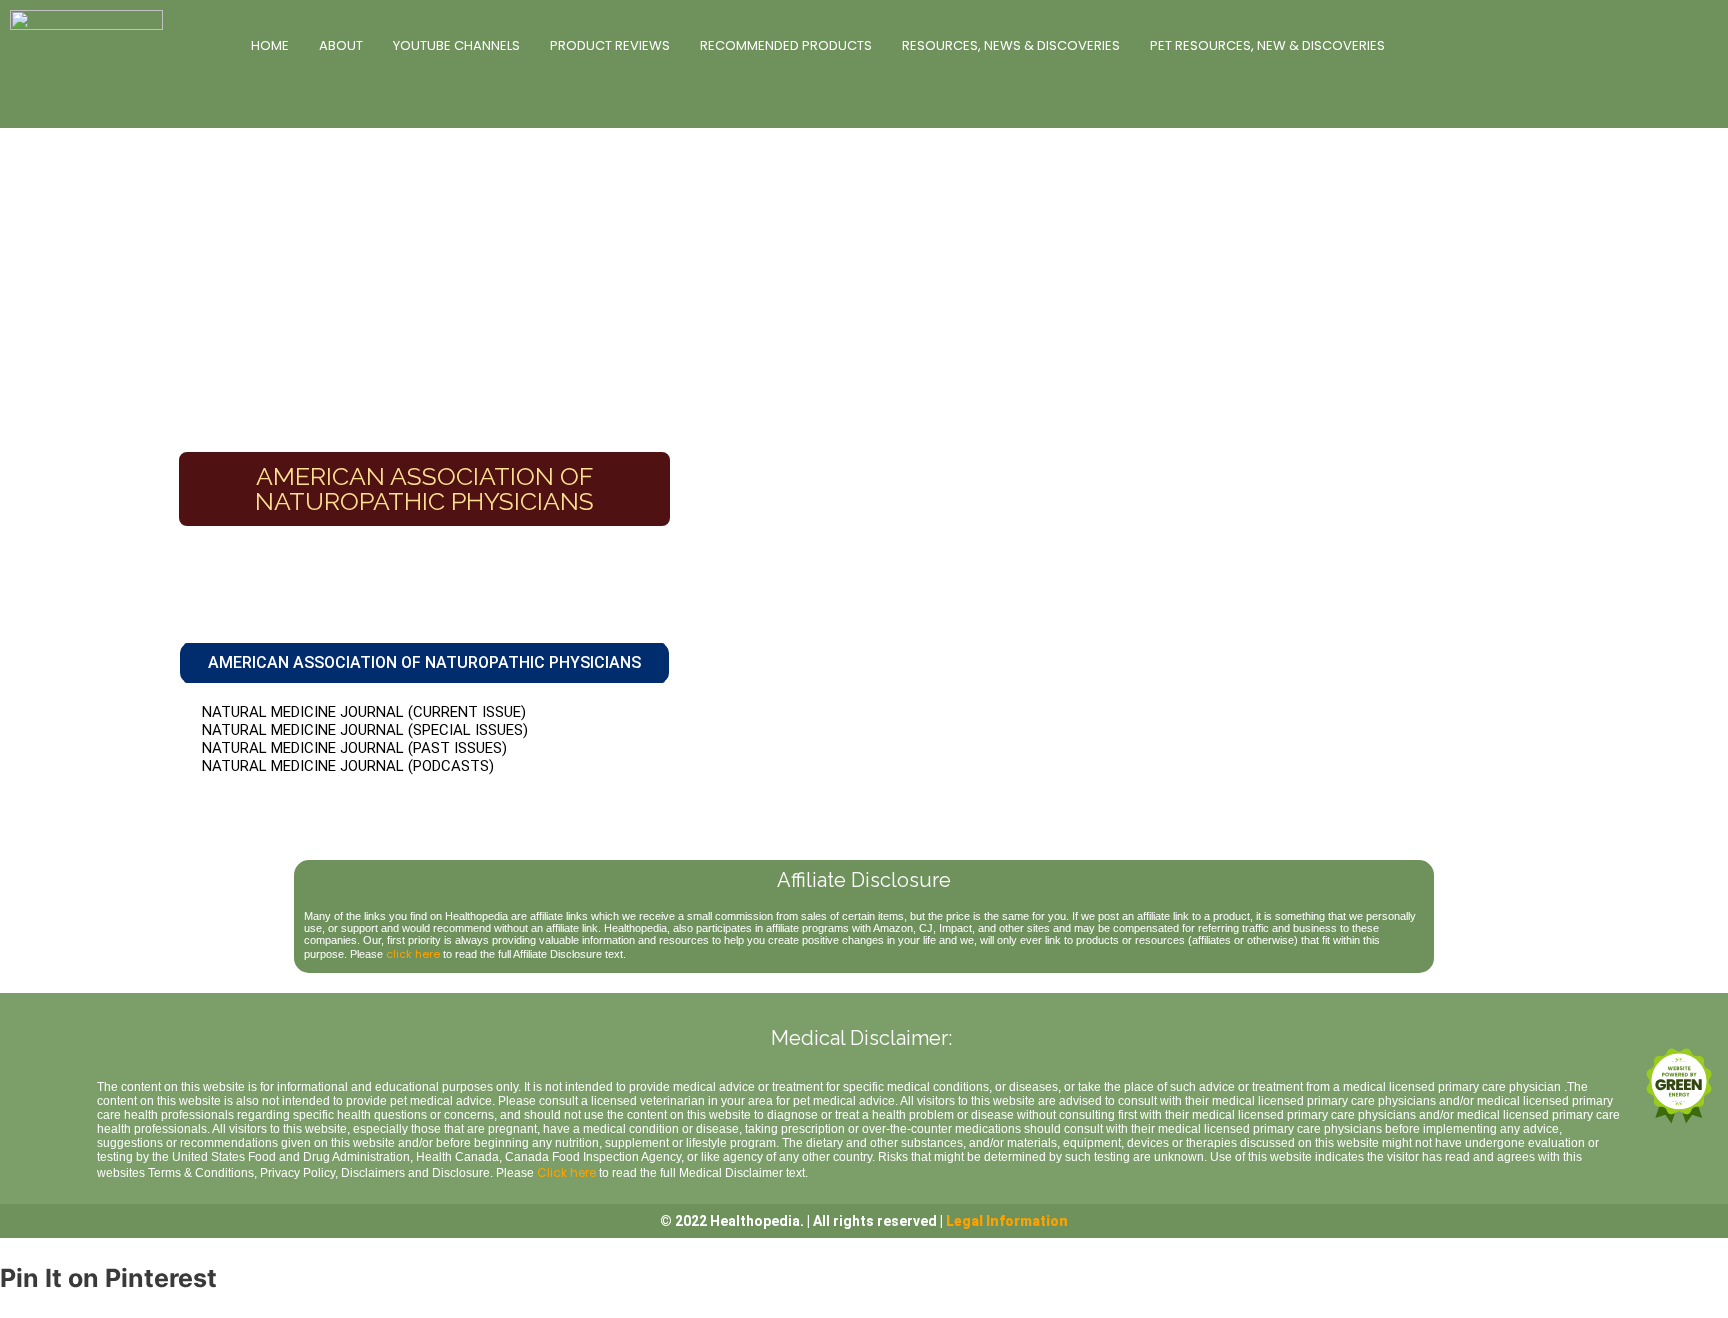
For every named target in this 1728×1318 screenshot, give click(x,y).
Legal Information (1007, 1221)
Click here (566, 1172)
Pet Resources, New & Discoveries (1267, 45)
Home (270, 45)
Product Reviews (610, 45)
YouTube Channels (456, 45)
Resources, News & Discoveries (1011, 45)
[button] (424, 663)
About (341, 45)
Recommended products (786, 45)
